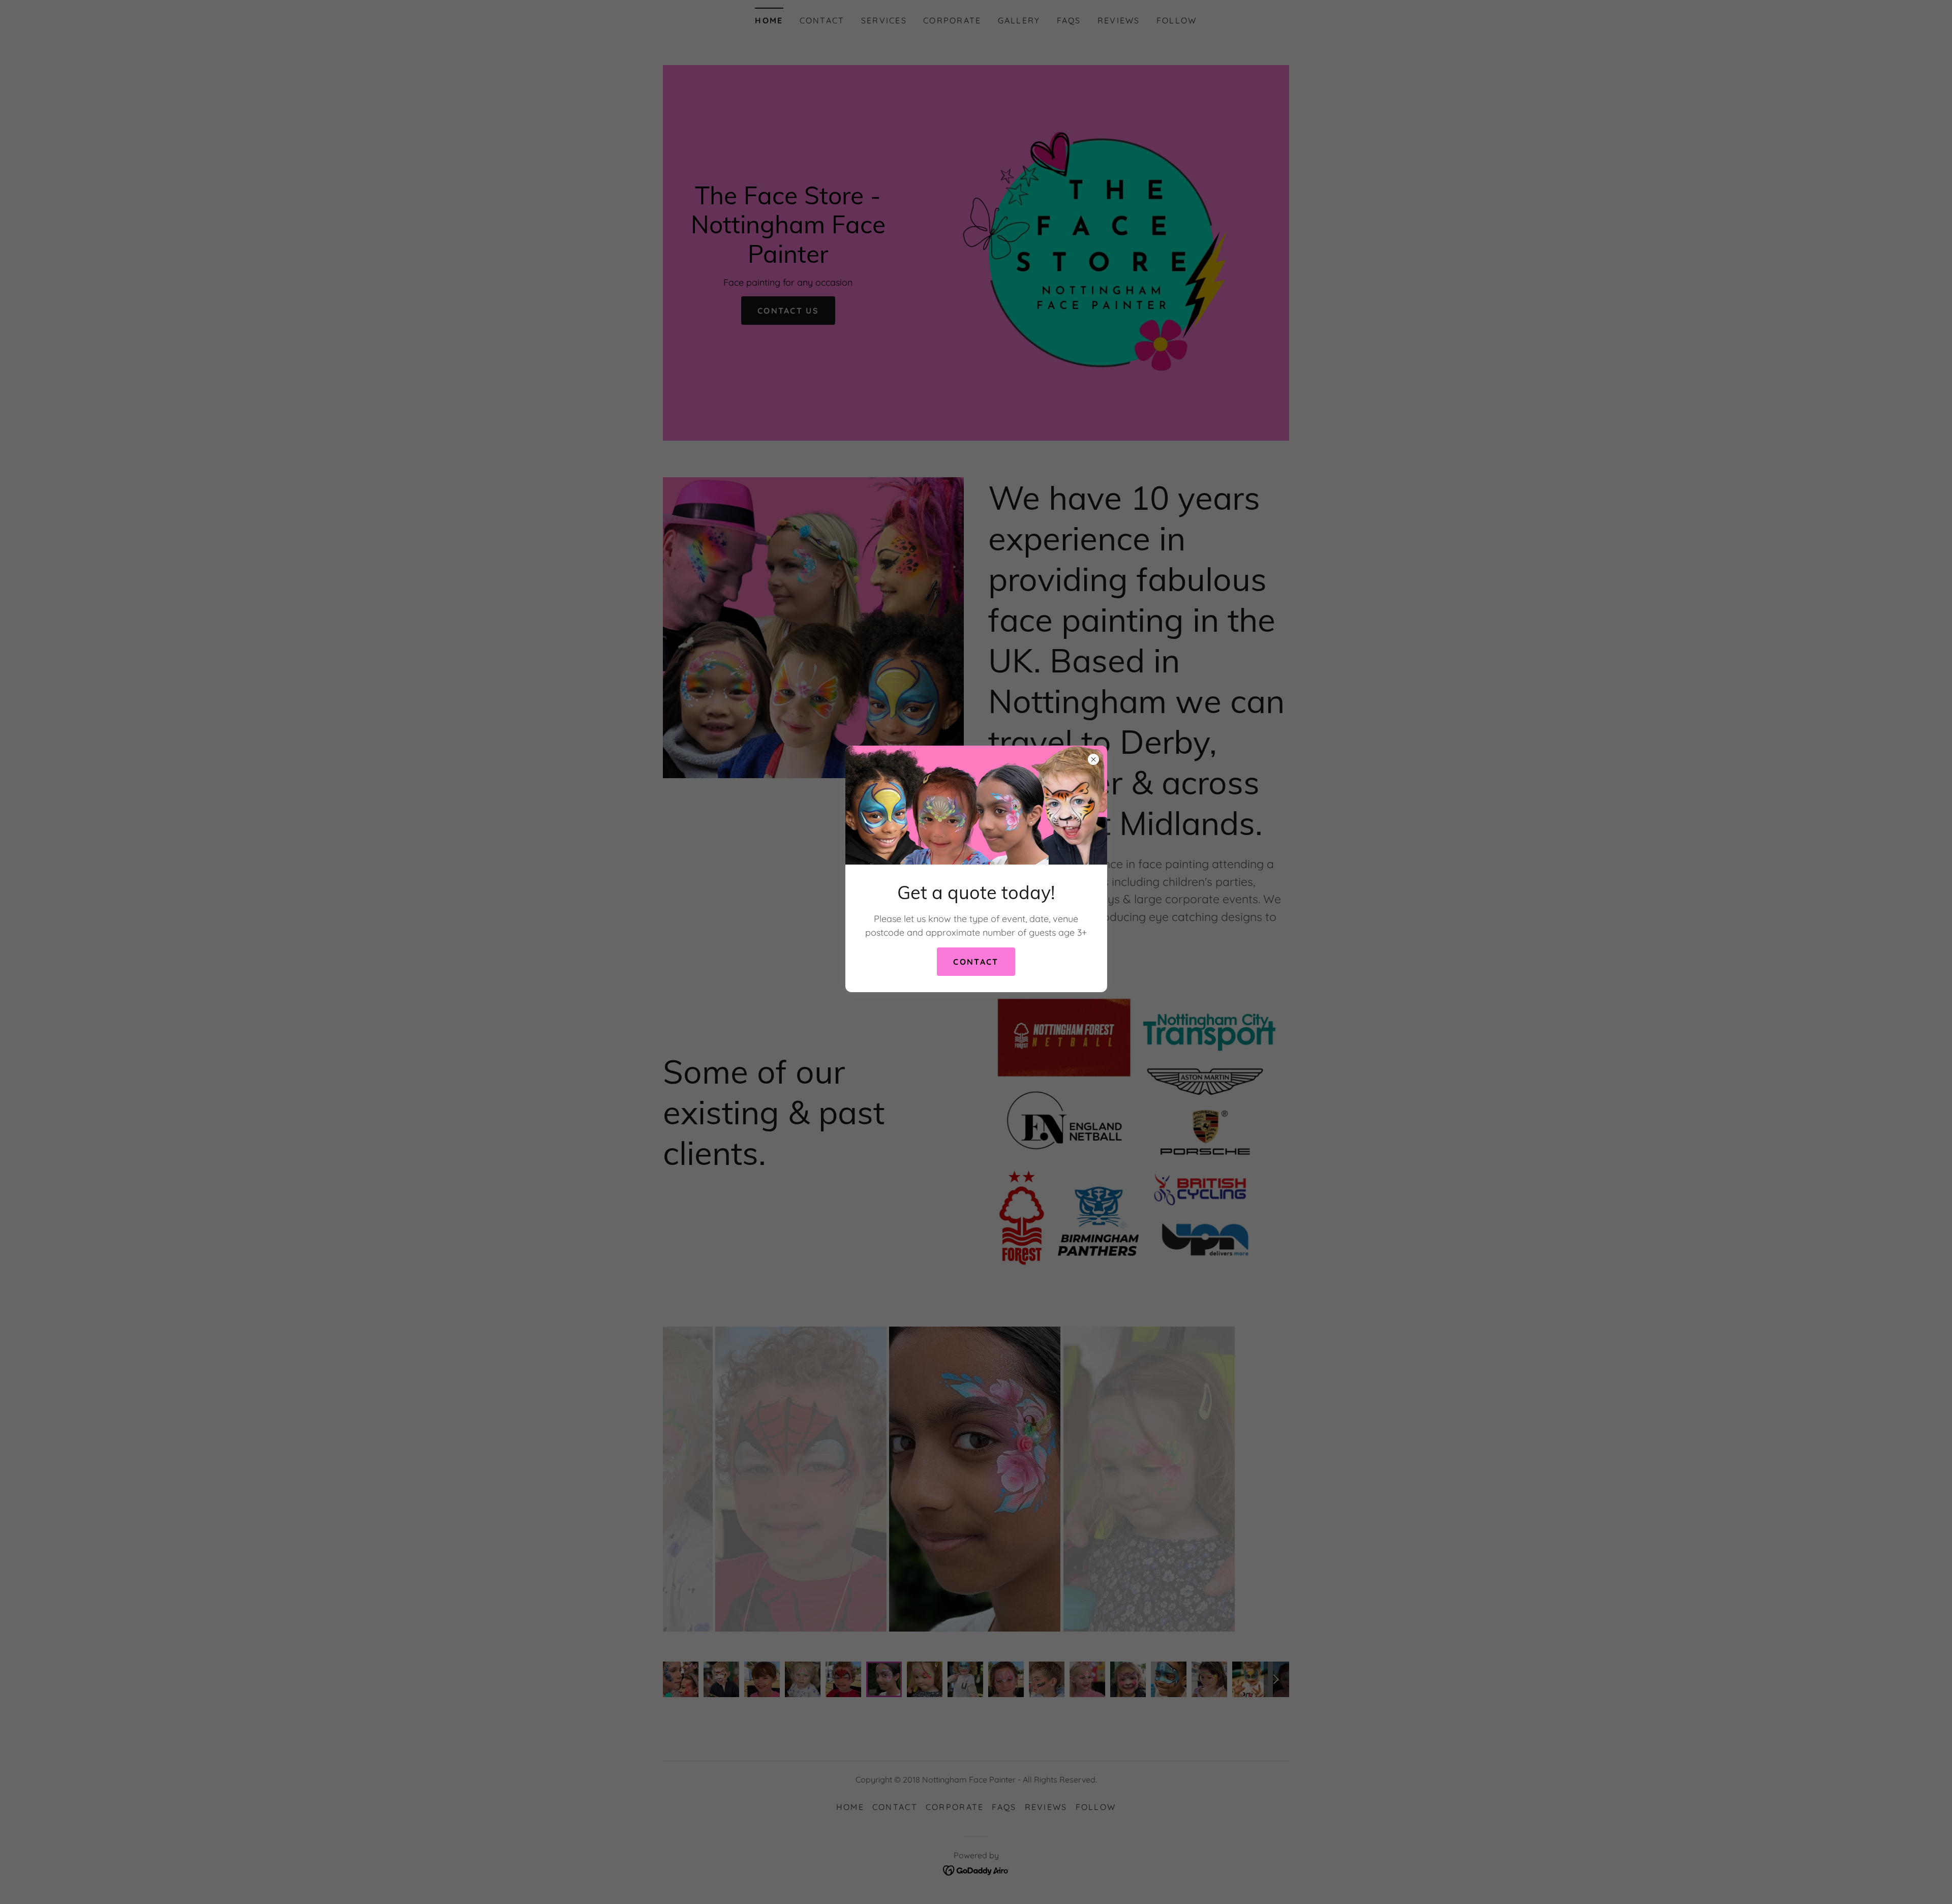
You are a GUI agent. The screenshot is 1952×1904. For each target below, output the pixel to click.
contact (976, 962)
